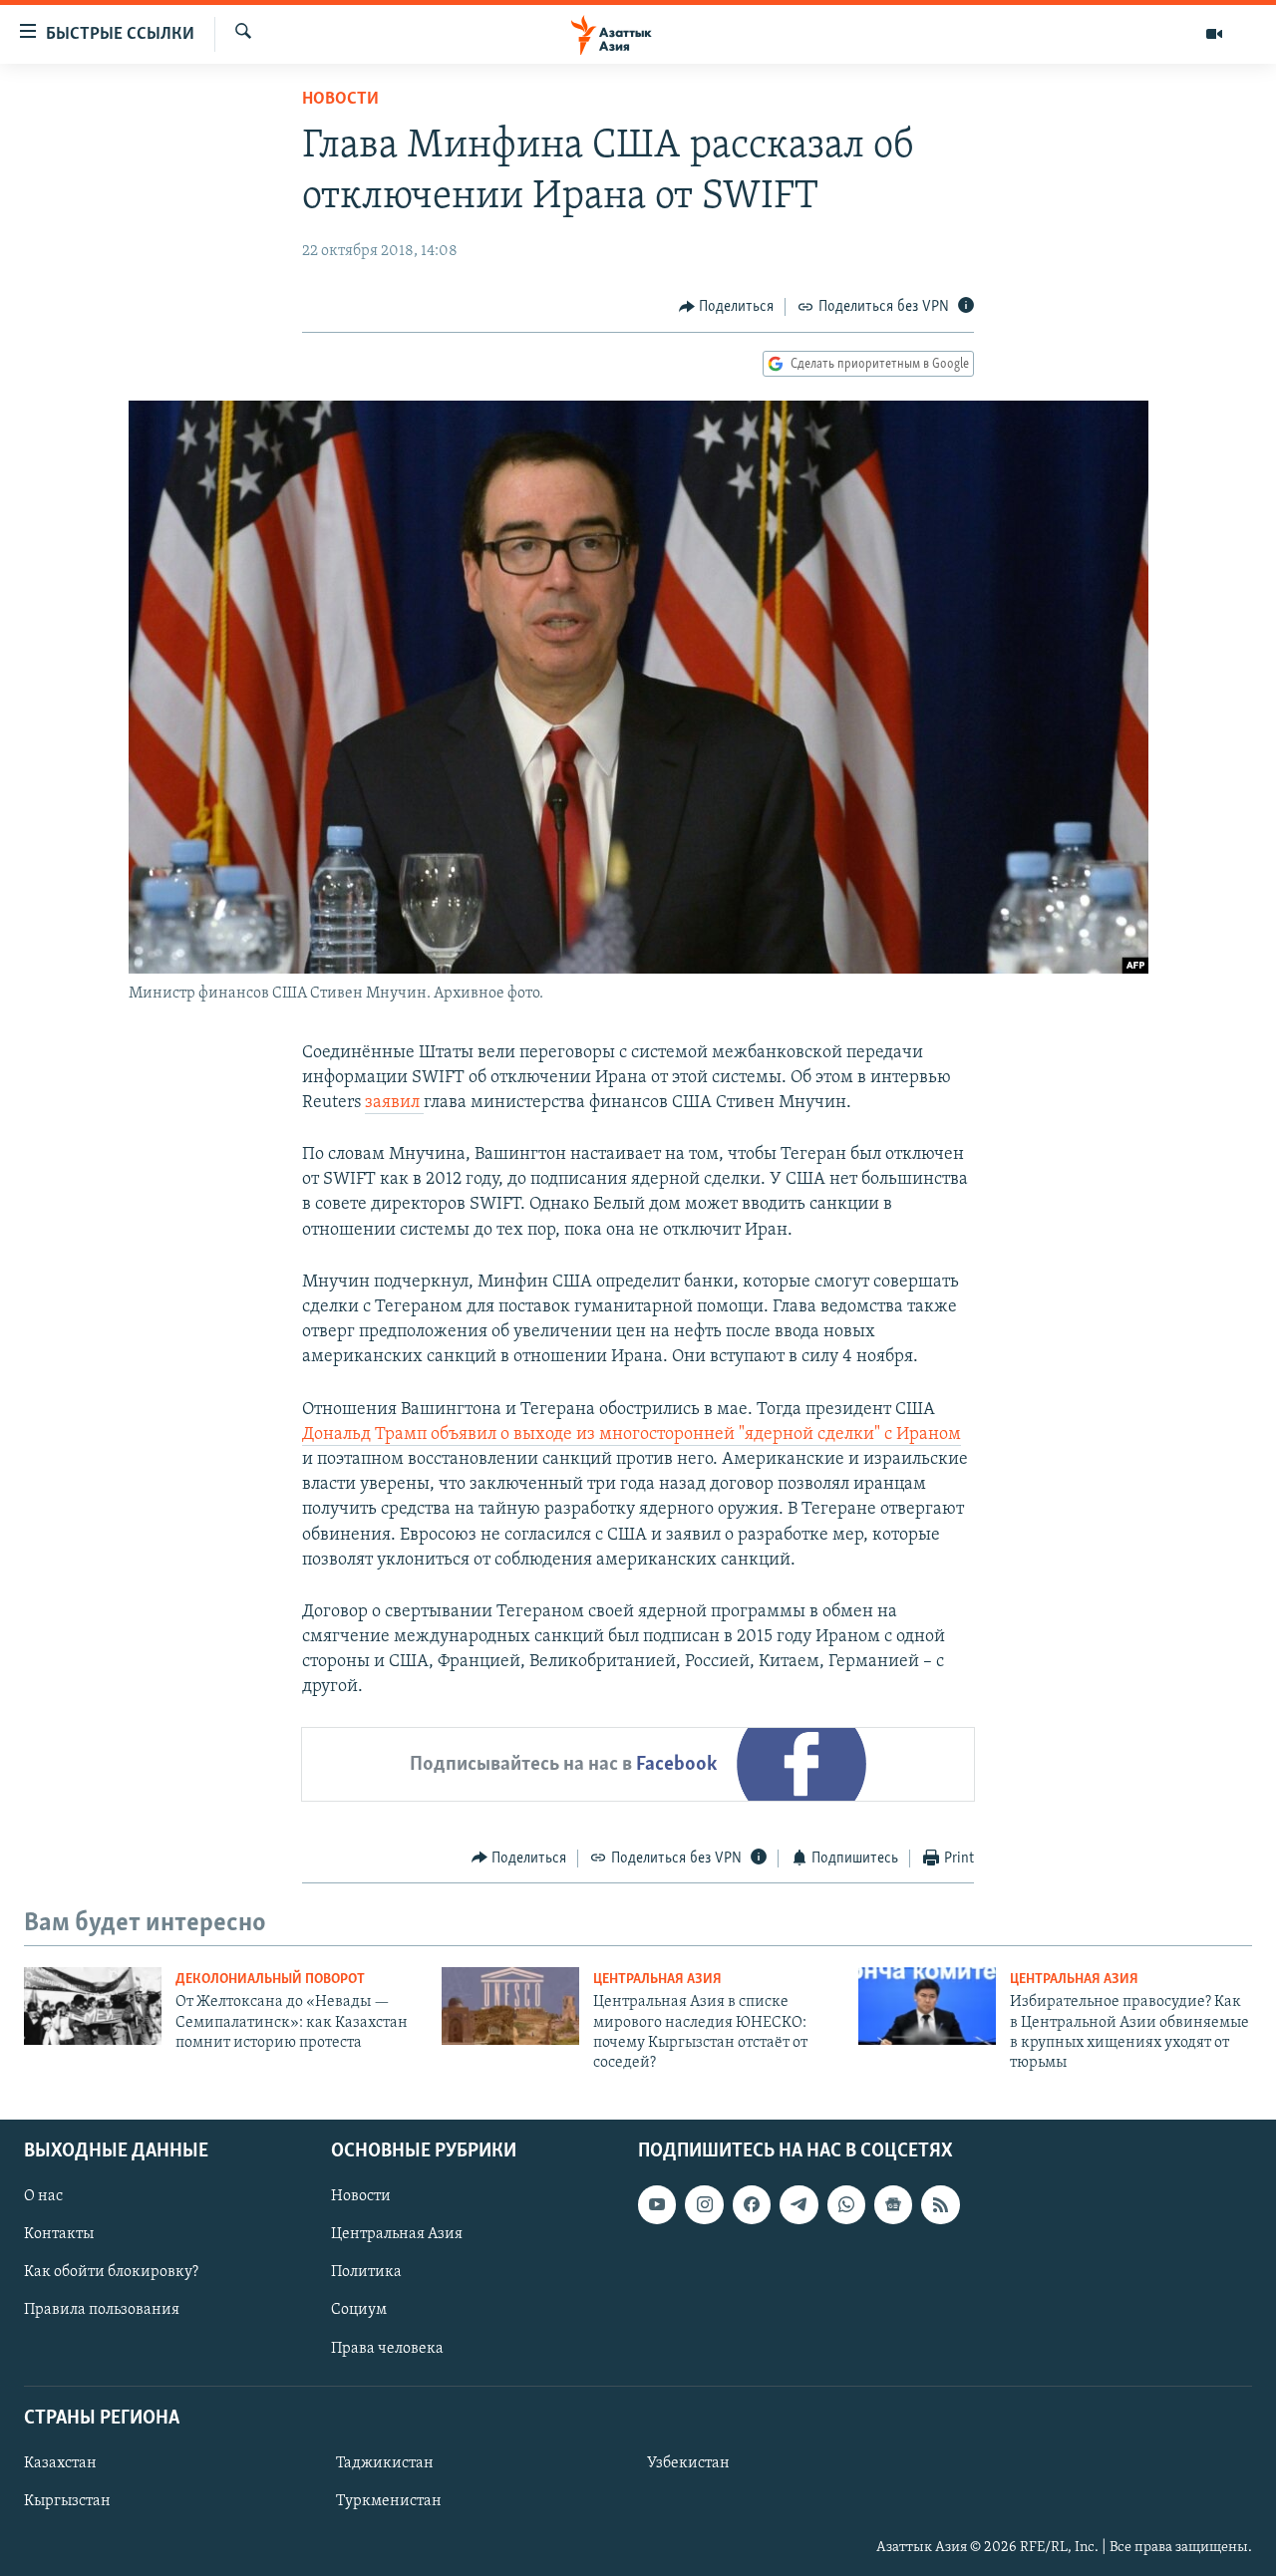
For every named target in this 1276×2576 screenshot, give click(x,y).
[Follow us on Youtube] (657, 2204)
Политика (366, 2272)
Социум (359, 2310)
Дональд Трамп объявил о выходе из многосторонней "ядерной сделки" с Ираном (632, 1435)
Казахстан (60, 2463)
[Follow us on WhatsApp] (846, 2204)
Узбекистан (688, 2463)
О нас (43, 2196)
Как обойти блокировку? (111, 2272)
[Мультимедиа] (1214, 34)
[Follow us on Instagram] (704, 2204)
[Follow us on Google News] (893, 2204)
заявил (394, 1103)
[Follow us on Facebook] (752, 2204)
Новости (340, 100)
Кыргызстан (67, 2501)
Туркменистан (389, 2501)
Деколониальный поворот (270, 1980)
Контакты (59, 2234)
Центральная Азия (657, 1980)
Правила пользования (102, 2310)
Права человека (387, 2348)
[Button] (727, 307)
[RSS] (940, 2204)
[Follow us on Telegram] (798, 2204)
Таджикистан (385, 2463)
